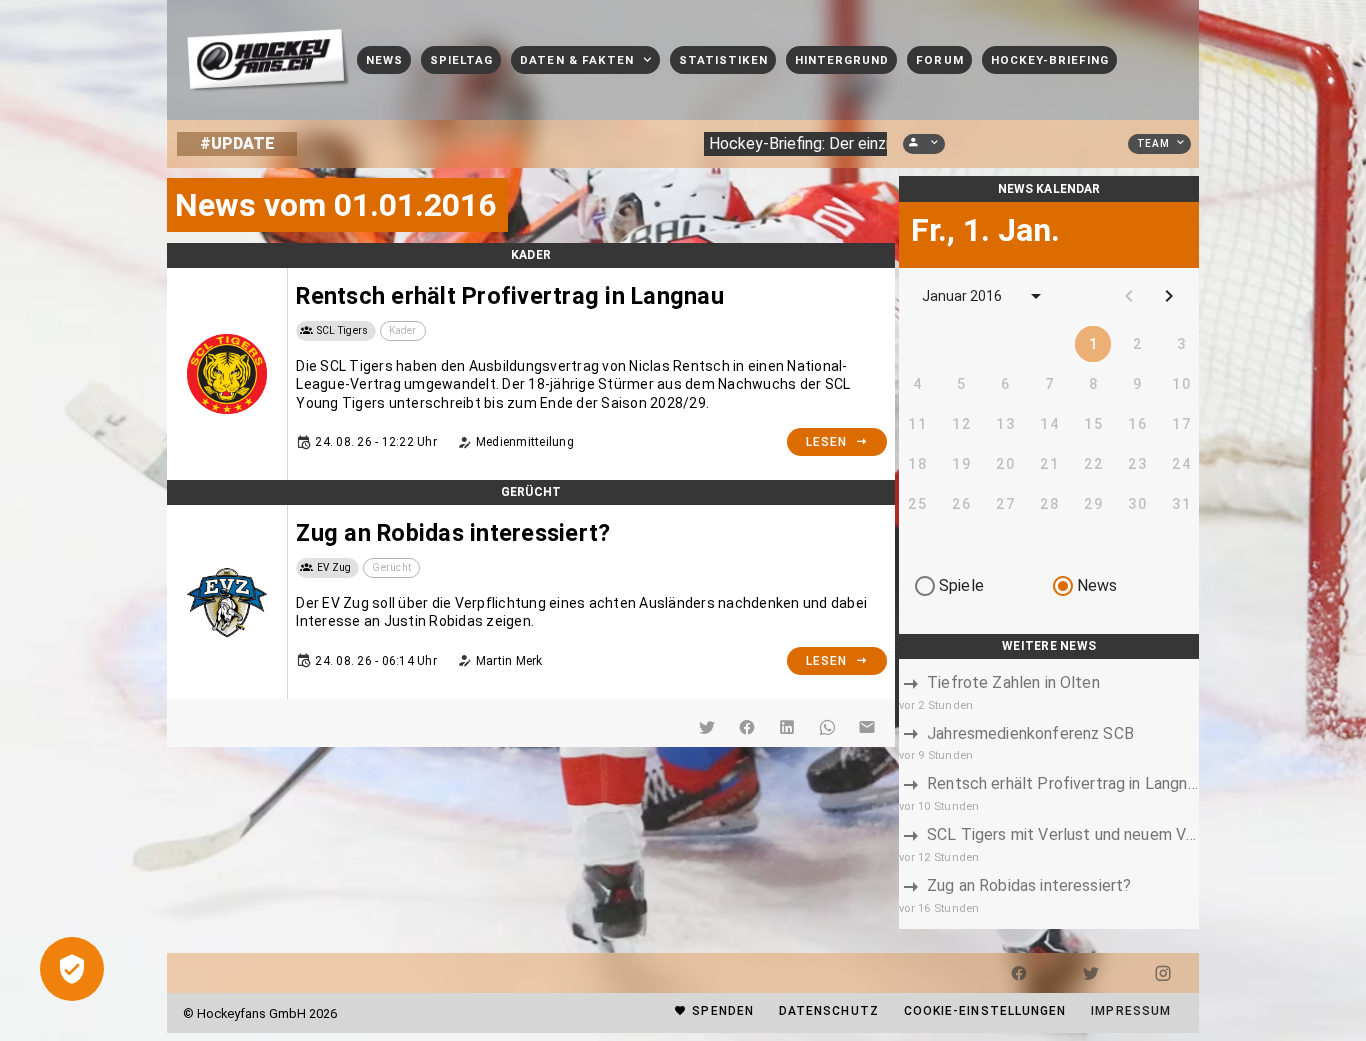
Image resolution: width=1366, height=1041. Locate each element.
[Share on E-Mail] (867, 727)
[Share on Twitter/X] (707, 727)
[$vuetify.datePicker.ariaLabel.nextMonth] (1169, 296)
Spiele (961, 585)
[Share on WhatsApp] (827, 727)
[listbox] (1049, 794)
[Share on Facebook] (747, 727)
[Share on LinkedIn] (787, 727)
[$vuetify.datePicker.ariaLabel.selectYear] (1036, 296)
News (1097, 585)
